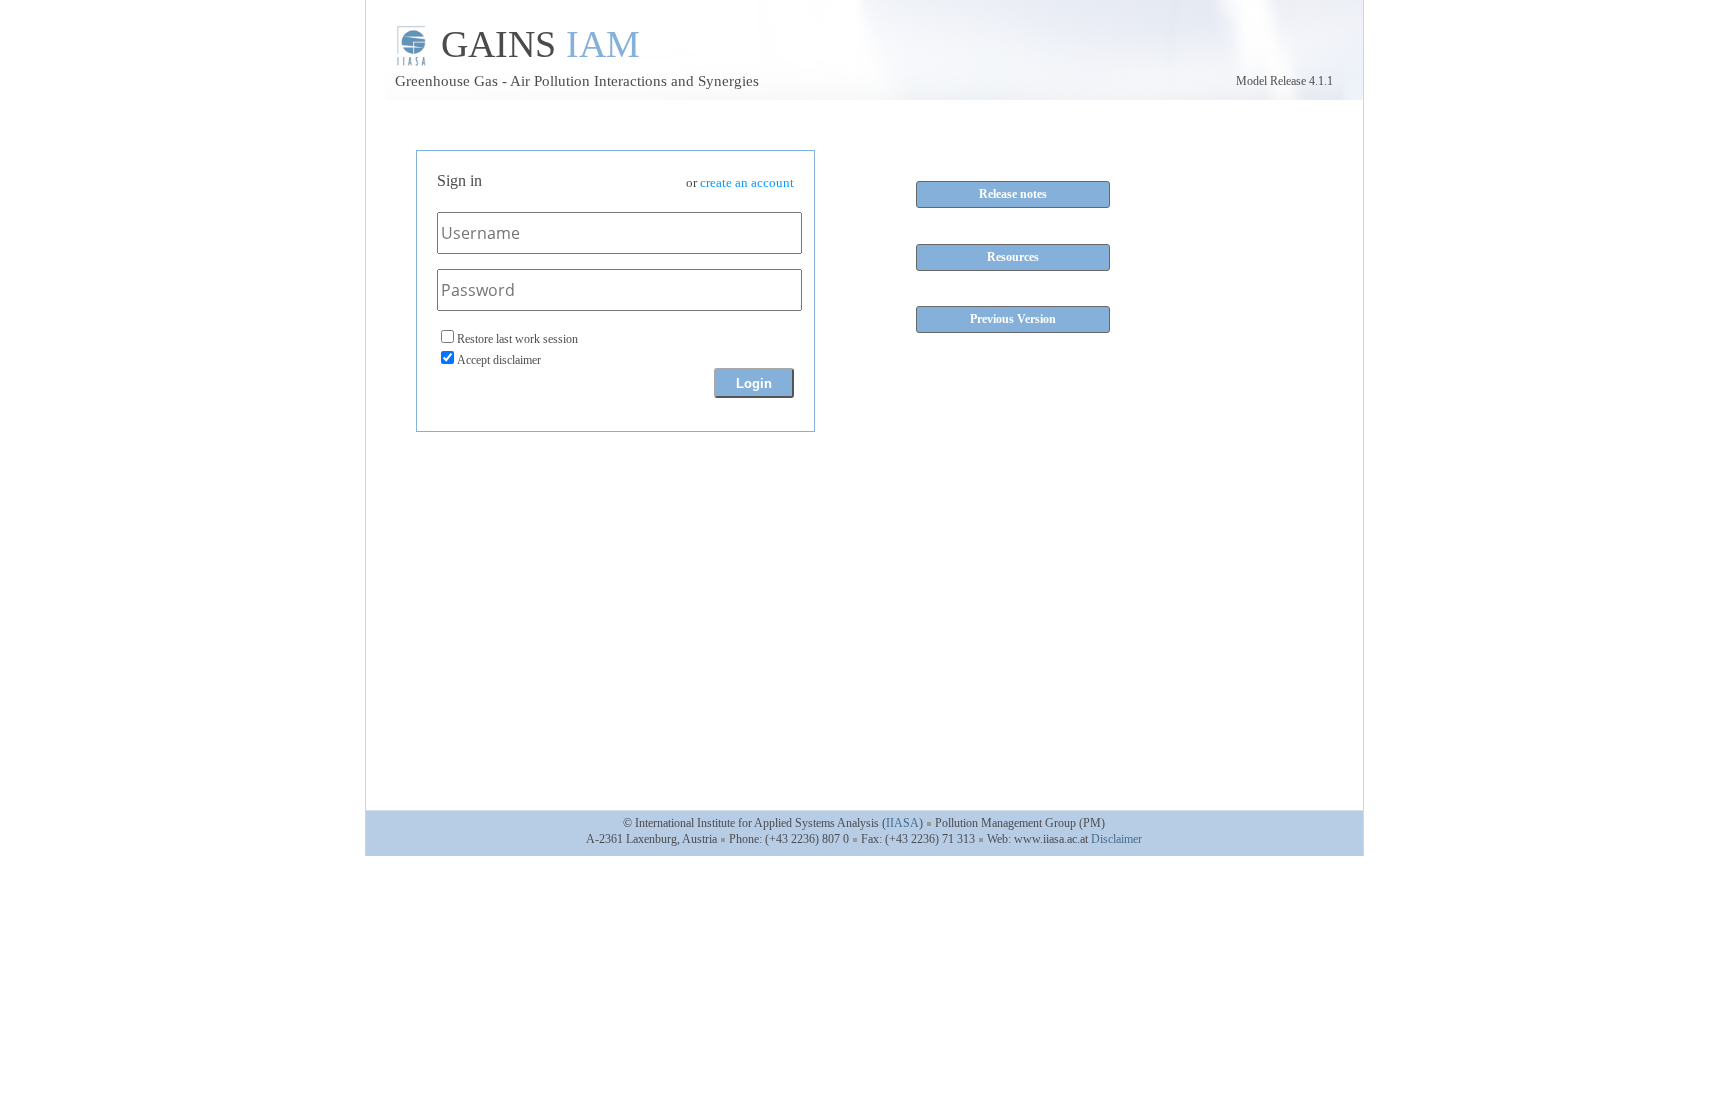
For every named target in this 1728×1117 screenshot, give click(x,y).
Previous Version (1013, 319)
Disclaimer (1116, 839)
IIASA (902, 823)
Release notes (1013, 194)
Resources (1013, 257)
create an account (747, 182)
